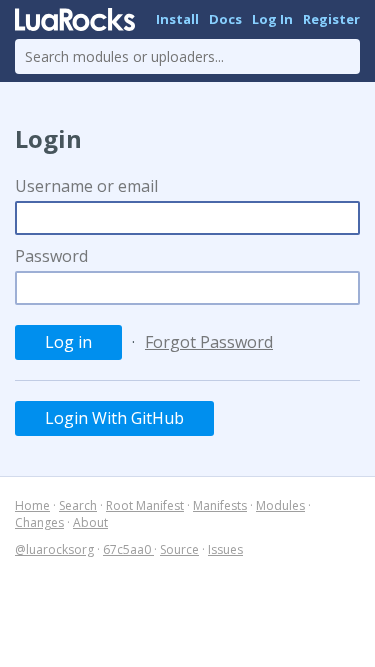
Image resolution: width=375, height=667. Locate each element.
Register (331, 19)
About (90, 522)
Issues (225, 549)
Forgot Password (209, 342)
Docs (225, 19)
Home (32, 505)
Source (179, 549)
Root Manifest (145, 505)
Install (177, 19)
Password (51, 256)
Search (78, 505)
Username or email (86, 186)
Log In (272, 19)
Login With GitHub (114, 418)
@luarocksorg (54, 549)
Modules (280, 505)
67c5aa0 (128, 549)
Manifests (220, 505)
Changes (39, 522)
